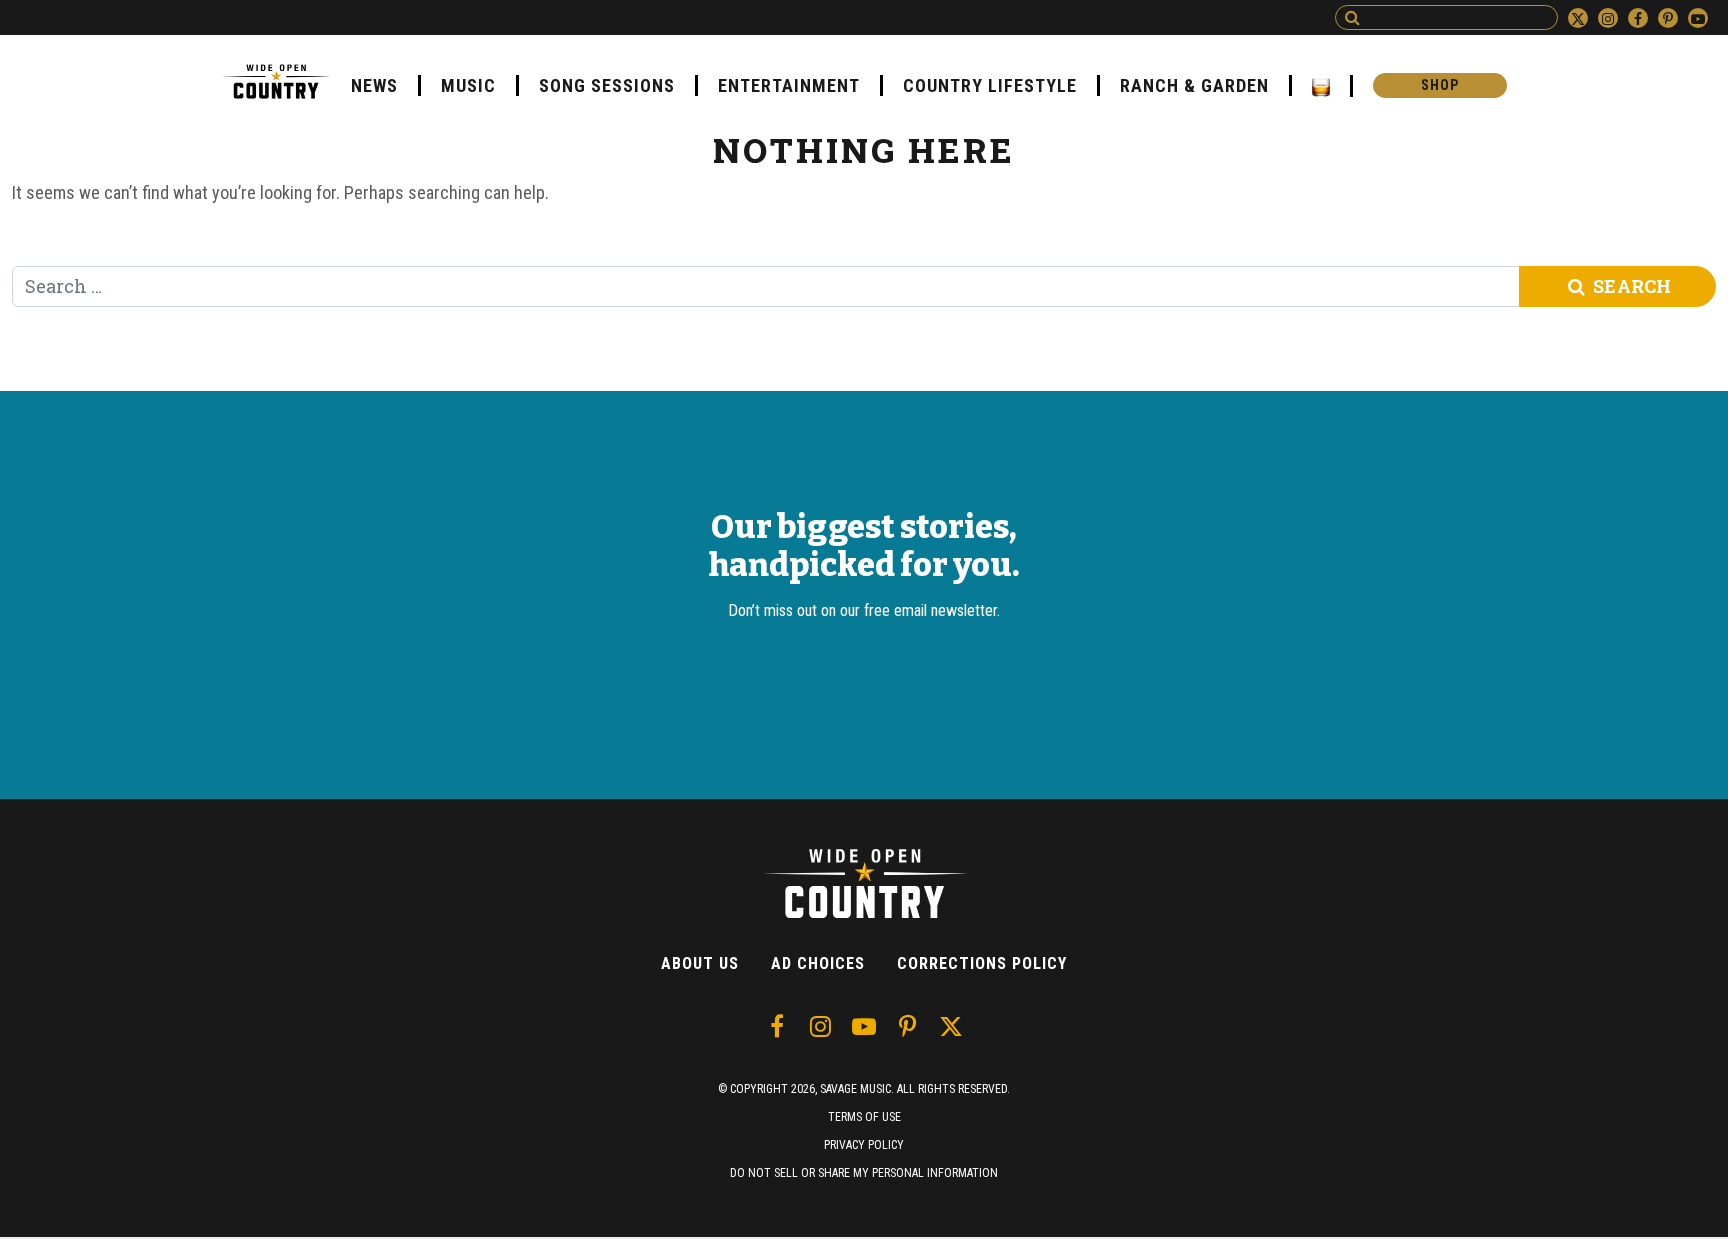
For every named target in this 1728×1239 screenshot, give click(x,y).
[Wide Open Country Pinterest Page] (1668, 18)
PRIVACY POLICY (864, 1145)
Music (468, 85)
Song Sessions (607, 85)
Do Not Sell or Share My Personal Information (864, 1173)
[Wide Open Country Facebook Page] (1638, 18)
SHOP (1440, 85)
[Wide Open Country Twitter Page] (1578, 18)
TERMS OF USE (864, 1117)
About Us (700, 963)
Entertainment (789, 85)
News (374, 85)
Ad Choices (818, 963)
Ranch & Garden (1194, 85)
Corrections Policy (982, 963)
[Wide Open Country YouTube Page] (1698, 18)
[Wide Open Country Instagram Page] (1608, 18)
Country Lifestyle (990, 85)
